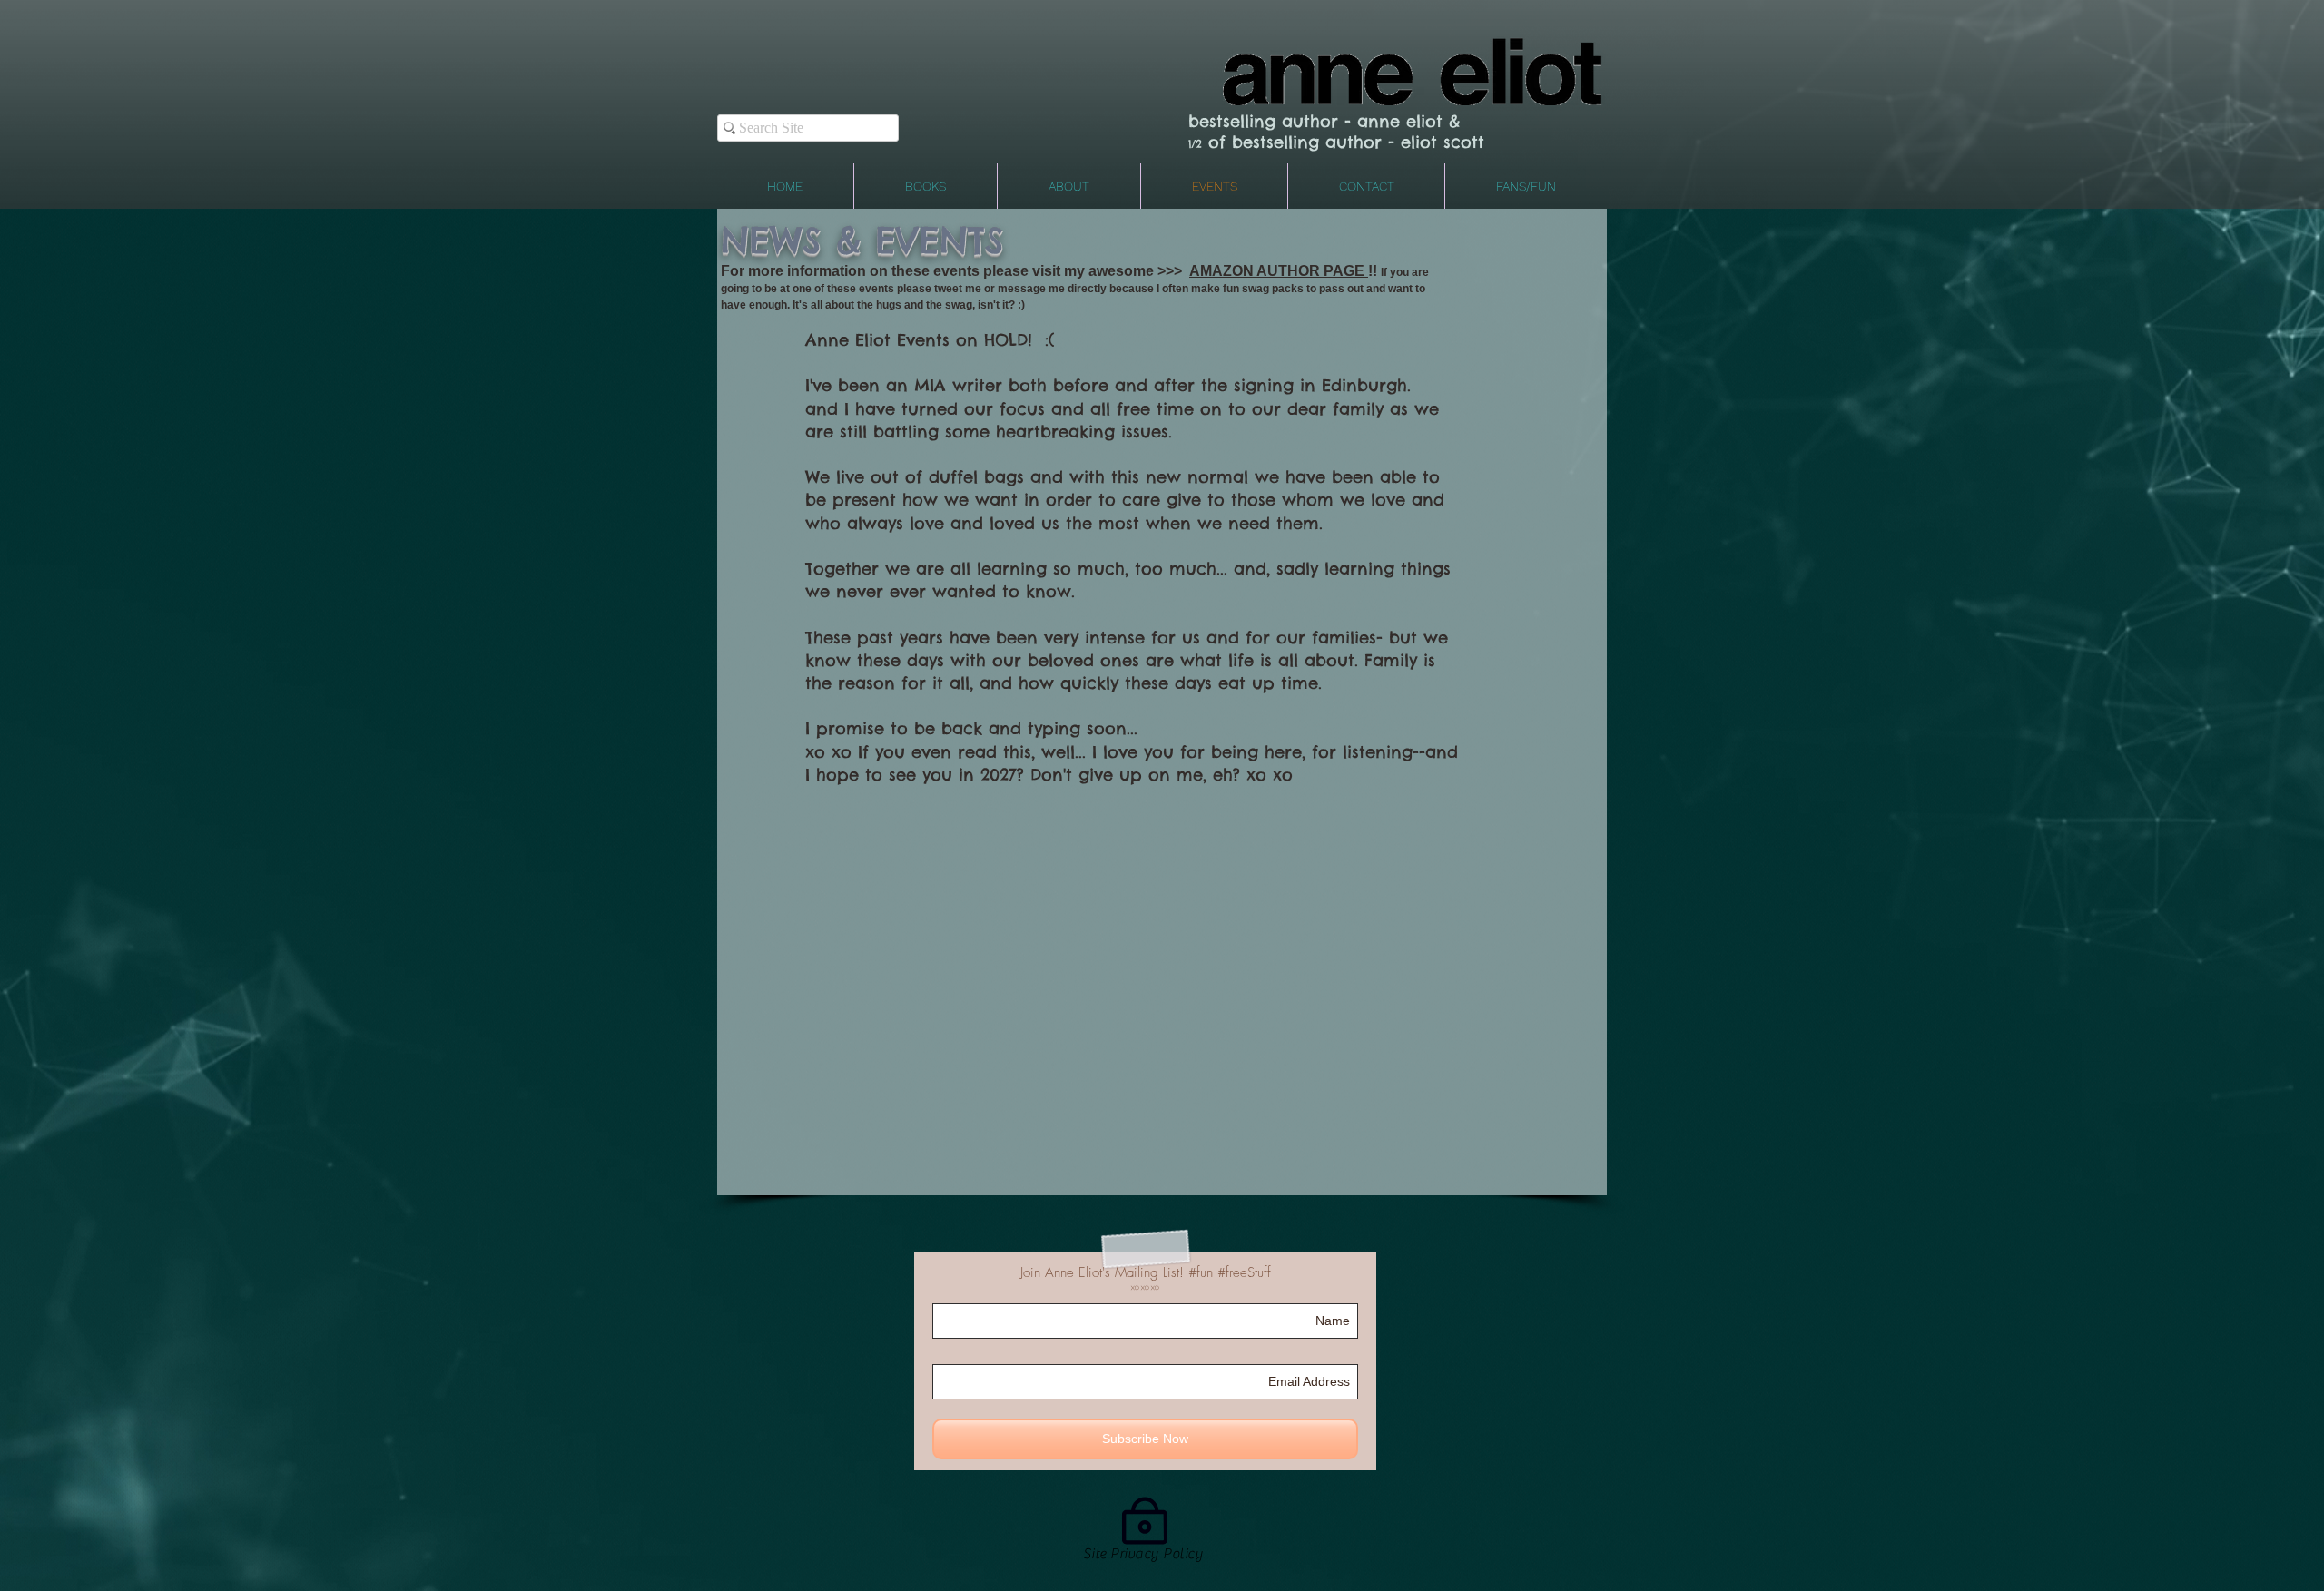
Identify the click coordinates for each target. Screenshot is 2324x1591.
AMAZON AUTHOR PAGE (1279, 271)
